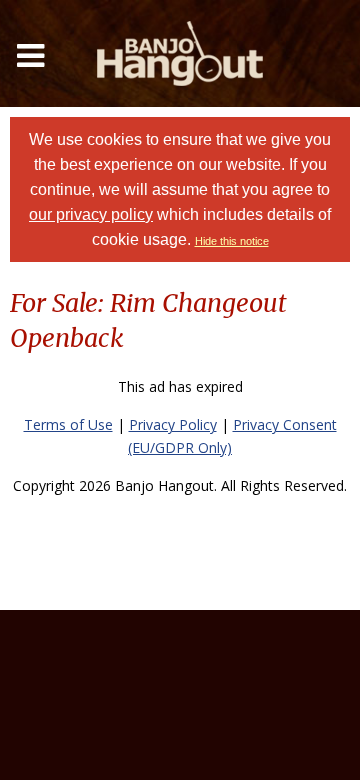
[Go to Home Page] (180, 53)
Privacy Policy (173, 424)
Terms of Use (68, 424)
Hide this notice (232, 241)
